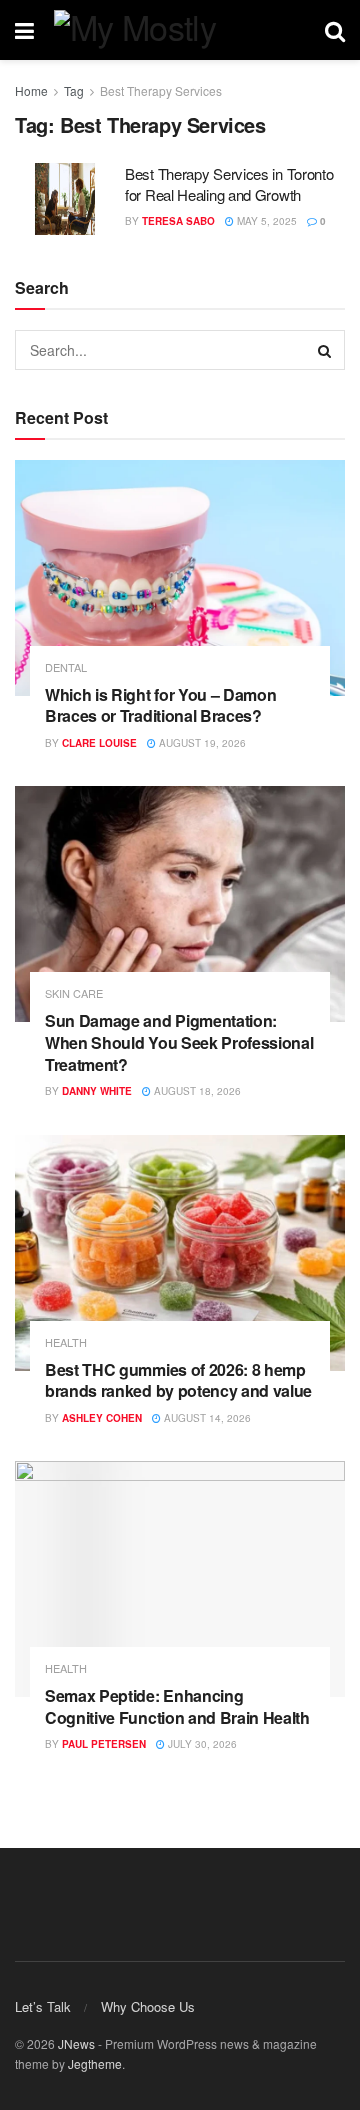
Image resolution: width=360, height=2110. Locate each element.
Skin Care (74, 993)
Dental (66, 667)
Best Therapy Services (161, 90)
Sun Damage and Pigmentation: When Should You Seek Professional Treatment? (179, 1042)
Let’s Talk (43, 2006)
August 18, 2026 (196, 1091)
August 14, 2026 (206, 1418)
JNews (76, 2043)
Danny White (97, 1091)
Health (66, 1342)
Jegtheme (95, 2063)
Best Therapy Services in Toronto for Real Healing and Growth (229, 184)
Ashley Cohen (102, 1418)
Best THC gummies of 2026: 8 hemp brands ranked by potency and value (178, 1380)
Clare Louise (99, 743)
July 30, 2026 (201, 1744)
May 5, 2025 (265, 221)
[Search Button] (325, 350)
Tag (74, 90)
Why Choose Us (148, 2006)
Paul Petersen (104, 1744)
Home (31, 90)
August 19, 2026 (201, 743)
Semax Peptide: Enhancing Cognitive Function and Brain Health (177, 1706)
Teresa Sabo (178, 221)
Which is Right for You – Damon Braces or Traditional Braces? (160, 705)
